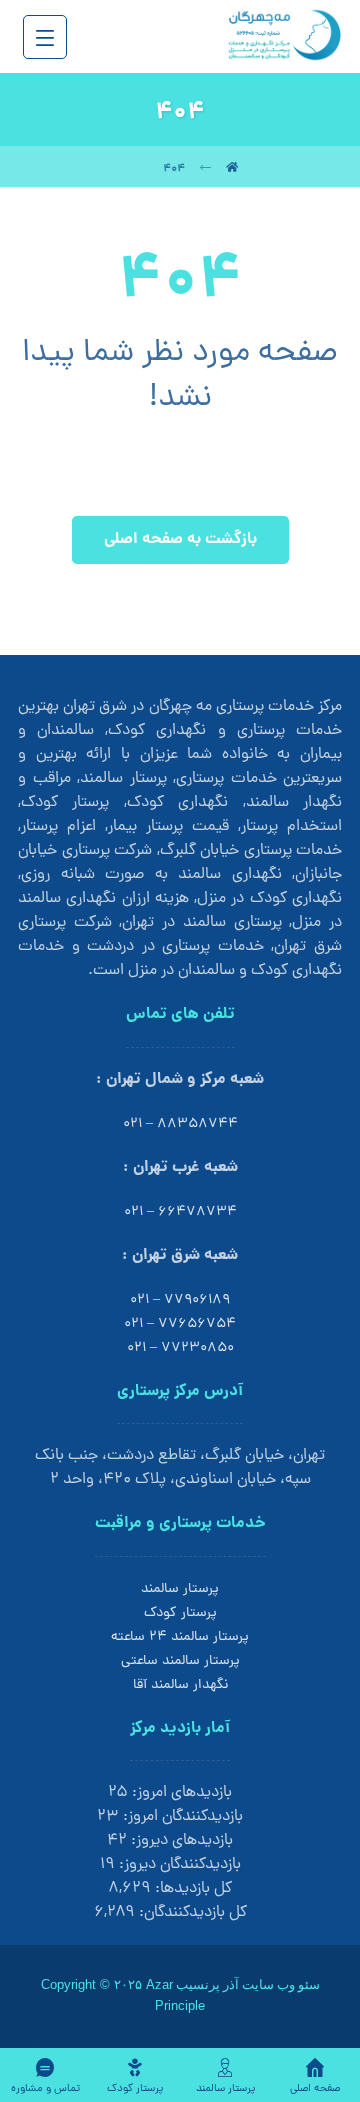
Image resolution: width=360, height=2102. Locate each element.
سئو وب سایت (281, 1984)
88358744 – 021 (180, 1124)
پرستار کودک (180, 1613)
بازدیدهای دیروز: (180, 1841)
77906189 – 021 (180, 1300)
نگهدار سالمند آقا (180, 1685)
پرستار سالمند (180, 1589)
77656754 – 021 (180, 1324)
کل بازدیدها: (191, 1889)
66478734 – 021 (180, 1212)
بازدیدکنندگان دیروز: (178, 1865)
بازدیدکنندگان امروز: (181, 1817)
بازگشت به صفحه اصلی (180, 539)
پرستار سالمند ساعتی (180, 1661)
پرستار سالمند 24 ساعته (180, 1637)
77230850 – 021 (180, 1348)
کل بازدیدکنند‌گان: (191, 1913)
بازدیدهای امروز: (180, 1793)
